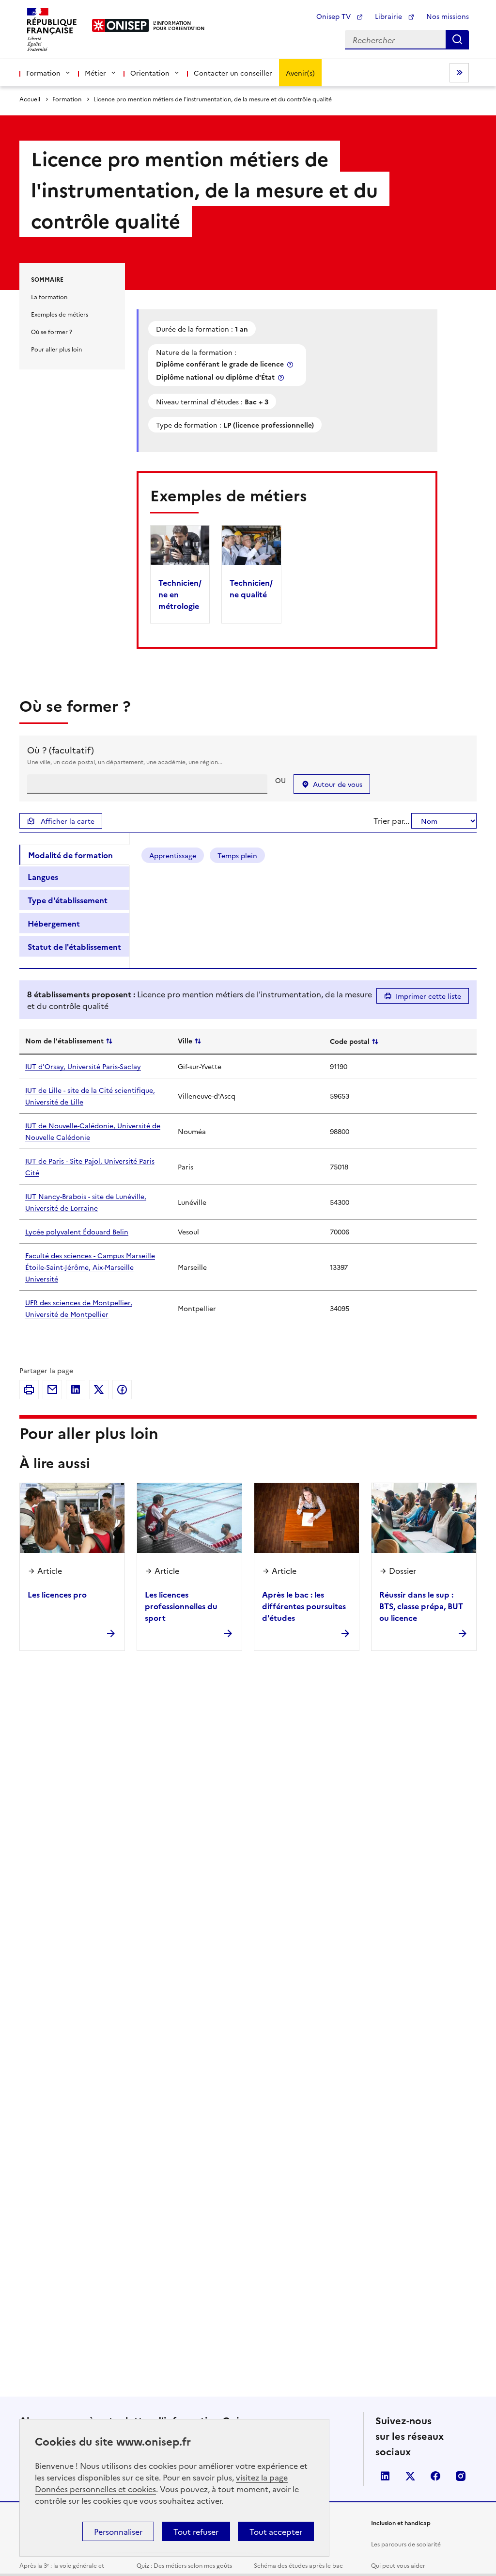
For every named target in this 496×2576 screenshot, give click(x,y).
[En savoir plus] (291, 364)
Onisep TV (334, 16)
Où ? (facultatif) (61, 750)
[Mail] (52, 1390)
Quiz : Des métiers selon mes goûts (184, 2565)
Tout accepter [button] (276, 2531)
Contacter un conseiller (233, 73)
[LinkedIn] (76, 1390)
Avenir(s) (300, 73)
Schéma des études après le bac (298, 2565)
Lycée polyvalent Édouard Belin (77, 1232)
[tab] (74, 855)
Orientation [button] (150, 73)
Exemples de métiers (60, 314)
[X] (99, 1390)
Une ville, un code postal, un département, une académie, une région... (125, 761)
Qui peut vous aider (398, 2565)
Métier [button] (95, 73)
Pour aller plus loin (56, 349)
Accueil (30, 99)
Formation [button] (43, 73)
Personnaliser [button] (118, 2531)
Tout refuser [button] (196, 2531)
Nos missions (448, 16)
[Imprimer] (29, 1390)
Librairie (389, 16)
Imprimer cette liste (428, 996)
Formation (67, 99)
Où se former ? (52, 331)
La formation (49, 296)
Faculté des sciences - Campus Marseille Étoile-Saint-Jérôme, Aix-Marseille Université (90, 1267)
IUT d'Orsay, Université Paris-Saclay (83, 1066)
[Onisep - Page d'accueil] (121, 25)
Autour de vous (338, 784)
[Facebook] (122, 1390)
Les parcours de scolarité (406, 2544)
